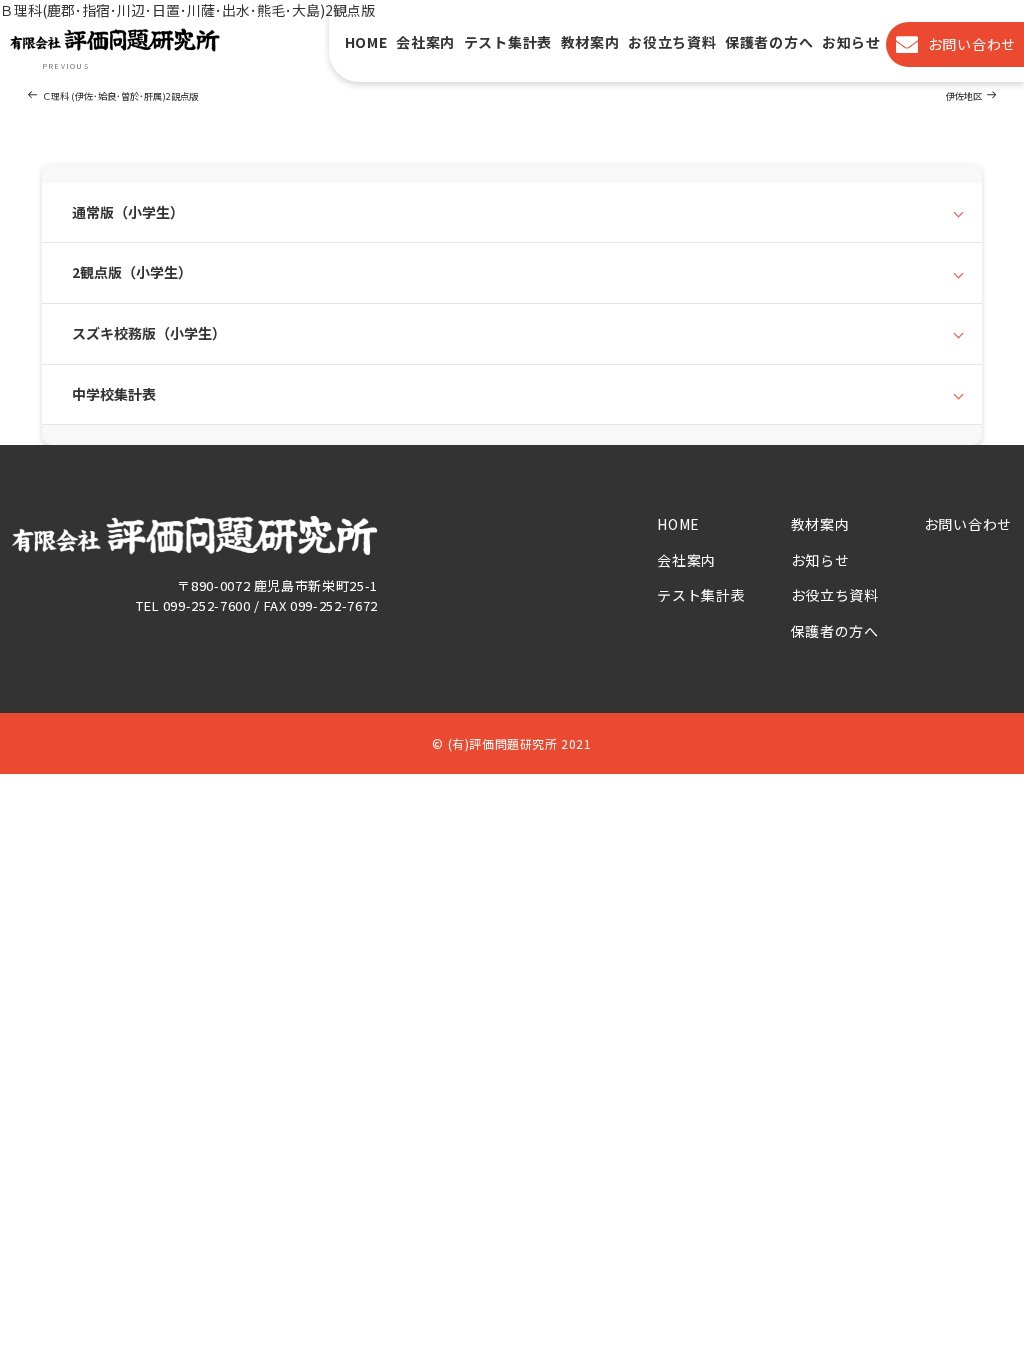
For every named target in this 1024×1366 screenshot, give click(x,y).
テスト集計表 (508, 42)
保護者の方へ (769, 42)
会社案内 (425, 42)
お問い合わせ (968, 524)
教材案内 (590, 42)
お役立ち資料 (672, 42)
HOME (366, 42)
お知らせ (851, 42)
